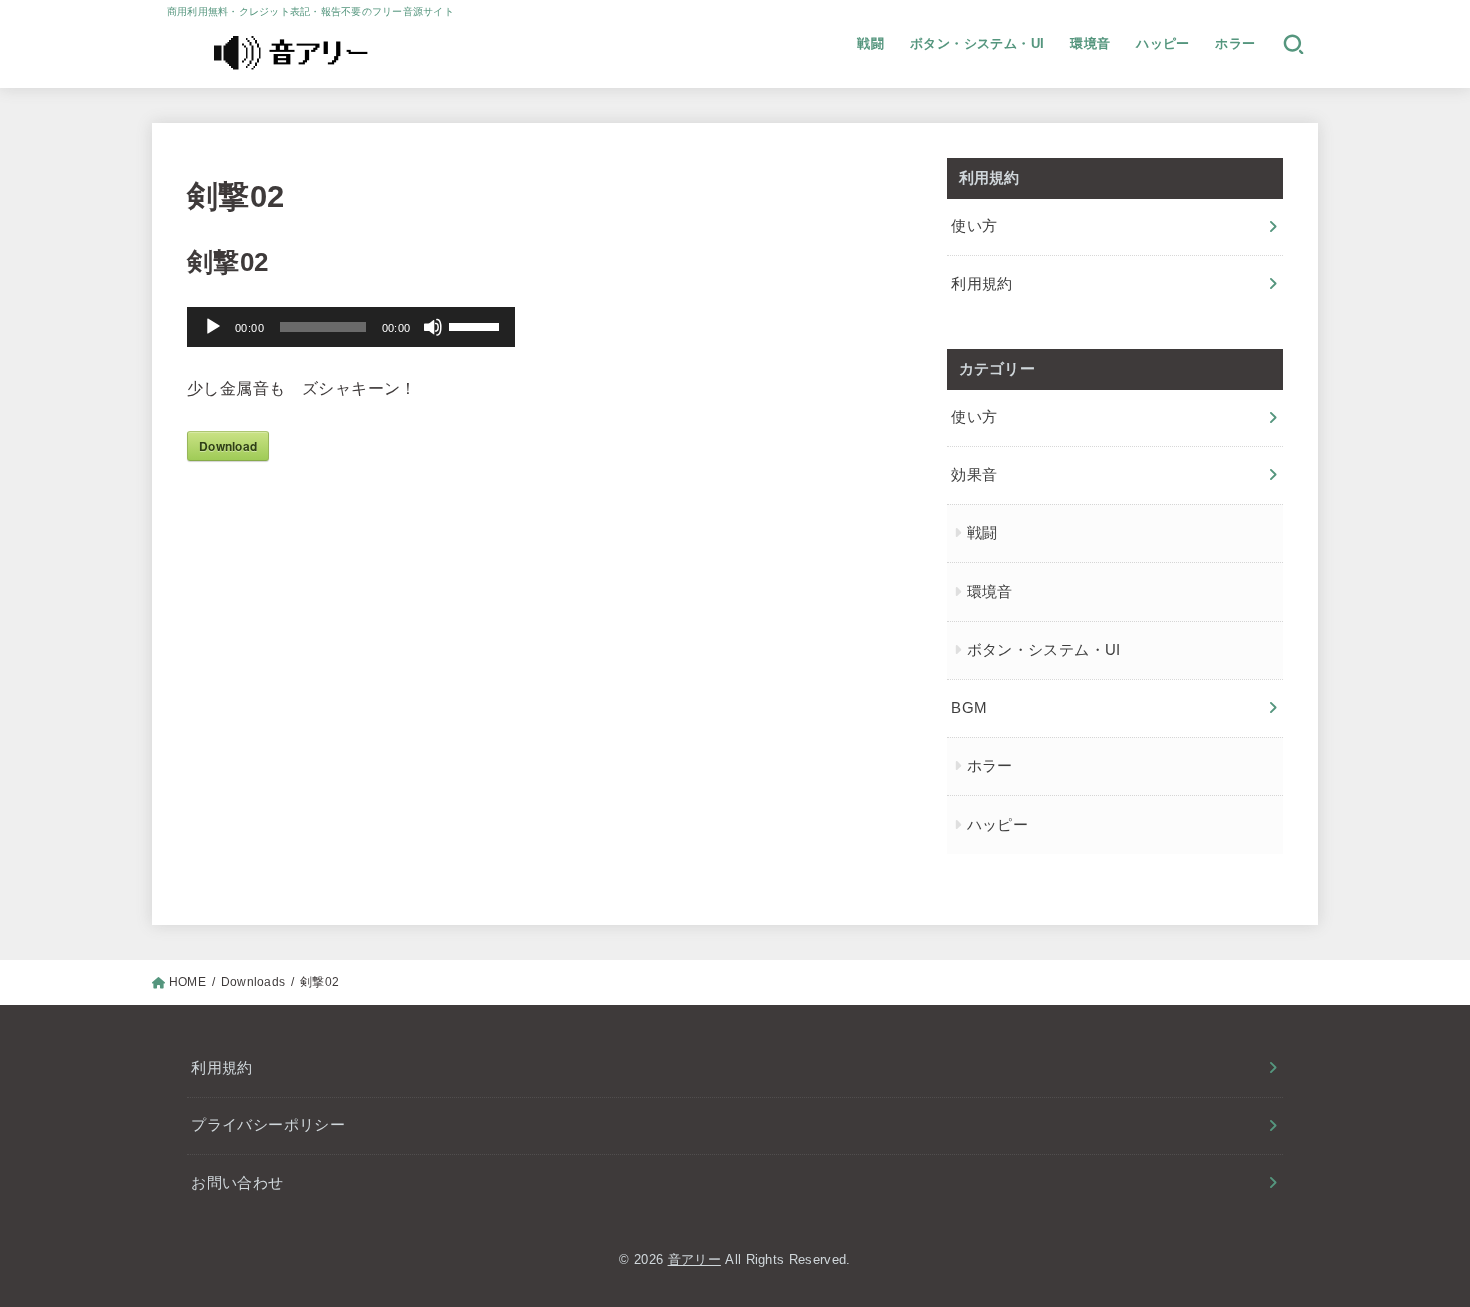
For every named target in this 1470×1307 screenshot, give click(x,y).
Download (228, 446)
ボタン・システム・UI (977, 43)
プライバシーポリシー (268, 1125)
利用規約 (981, 284)
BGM (969, 708)
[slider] (477, 325)
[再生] (213, 327)
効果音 (974, 475)
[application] (351, 327)
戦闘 (870, 43)
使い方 (974, 226)
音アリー (694, 1259)
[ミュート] (433, 327)
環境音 (1090, 43)
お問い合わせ (237, 1183)
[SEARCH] (1293, 44)
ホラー (1235, 43)
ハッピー (1163, 43)
